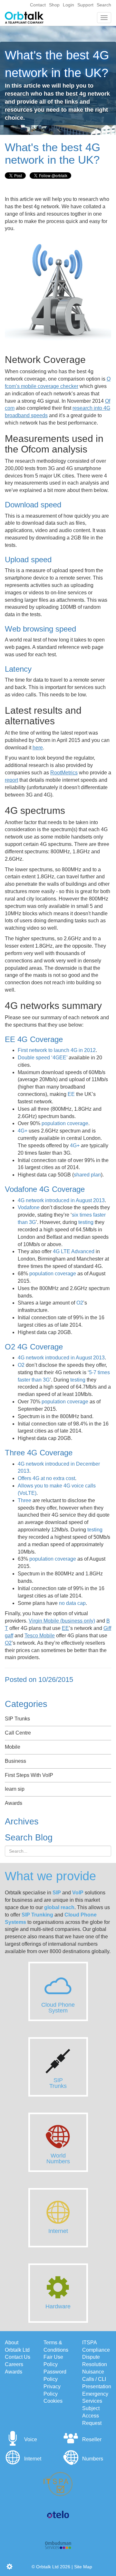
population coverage (65, 1123)
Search (104, 5)
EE (71, 1094)
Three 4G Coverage (39, 1453)
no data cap (72, 1603)
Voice (31, 2439)
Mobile (13, 1747)
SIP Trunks (17, 1719)
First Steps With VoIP (29, 1775)
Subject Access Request (92, 2416)
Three (24, 1500)
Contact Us (18, 2357)
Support (85, 5)
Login (68, 5)
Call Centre (18, 1733)
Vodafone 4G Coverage (45, 1189)
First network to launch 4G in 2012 (57, 1050)
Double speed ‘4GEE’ (43, 1058)
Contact (38, 5)
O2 (80, 1303)
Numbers (93, 2459)
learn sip (15, 1789)
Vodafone (29, 1207)
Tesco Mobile (40, 1636)
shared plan (87, 1175)
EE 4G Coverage (34, 1039)
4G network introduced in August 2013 (61, 1200)
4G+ (23, 1131)
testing (86, 1222)
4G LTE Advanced (74, 1251)
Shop (54, 5)
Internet (33, 2459)
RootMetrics (64, 773)
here (38, 748)
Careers (14, 2364)
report (11, 780)
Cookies (53, 2401)
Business (15, 1761)
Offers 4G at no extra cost (46, 1478)
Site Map (83, 2567)
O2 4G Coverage (34, 1347)
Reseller (92, 2439)
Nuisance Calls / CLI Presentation (97, 2379)
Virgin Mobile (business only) (62, 1621)
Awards (14, 1803)
